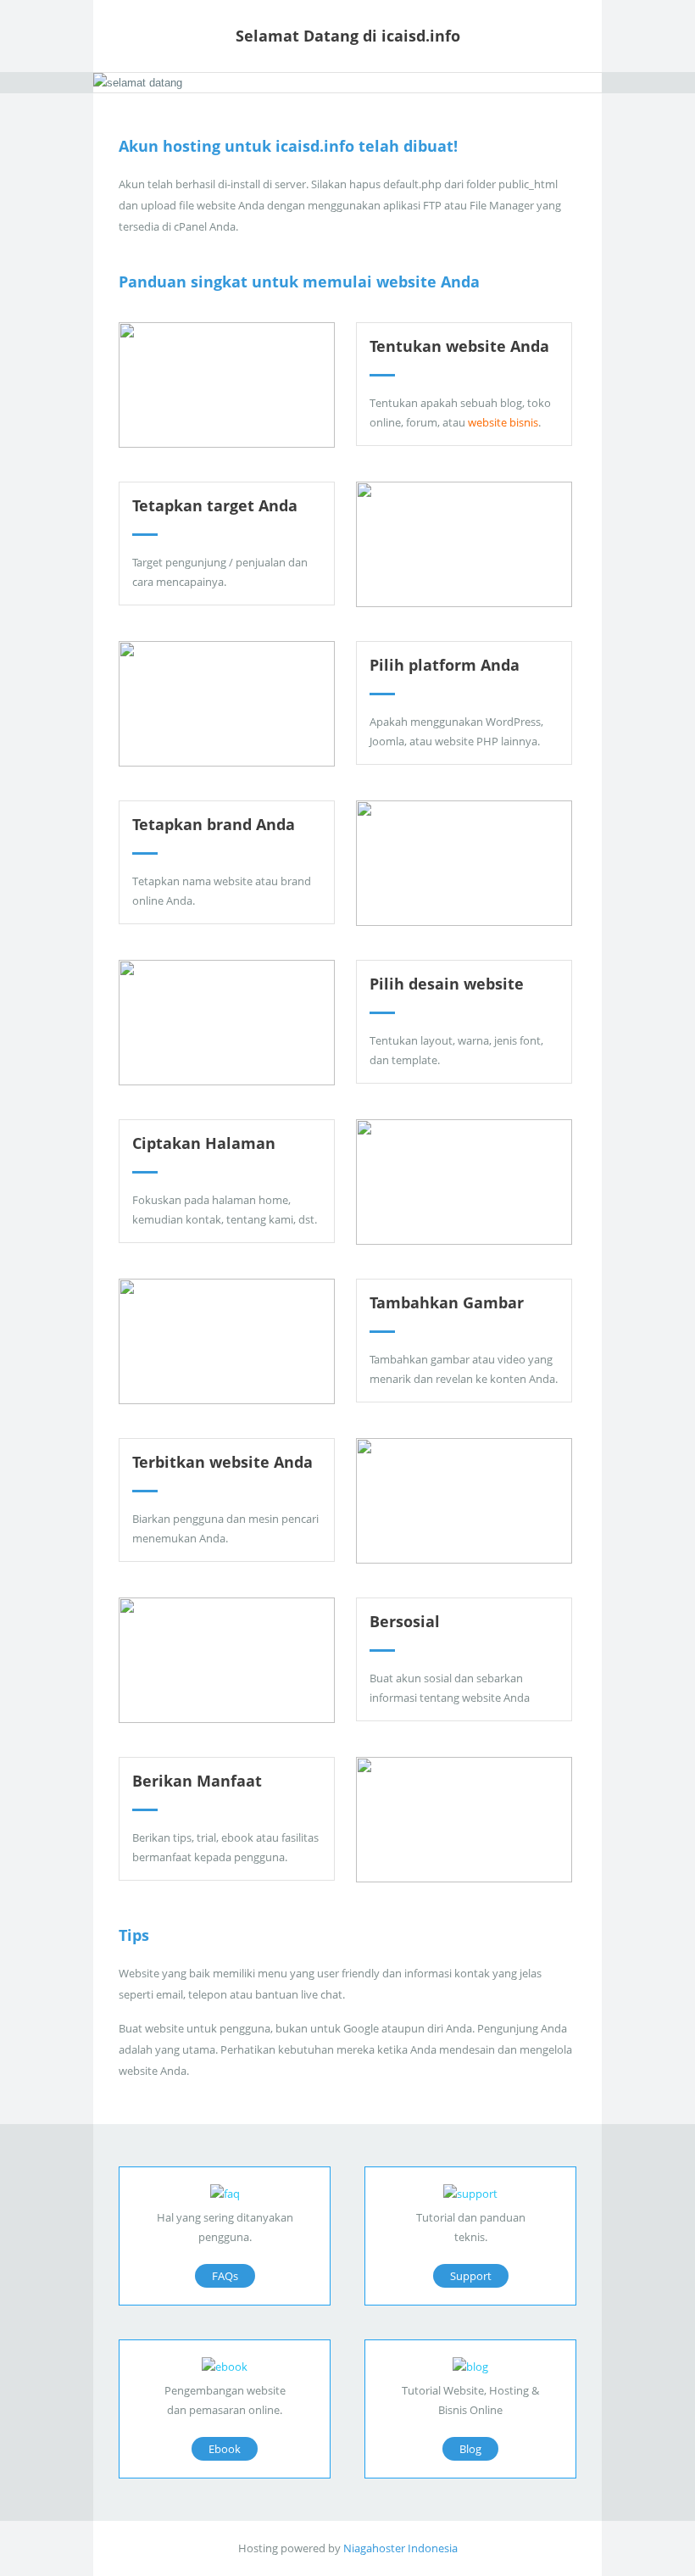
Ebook (225, 2449)
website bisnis (503, 422)
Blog (470, 2449)
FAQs (225, 2276)
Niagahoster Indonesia (400, 2548)
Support (471, 2276)
